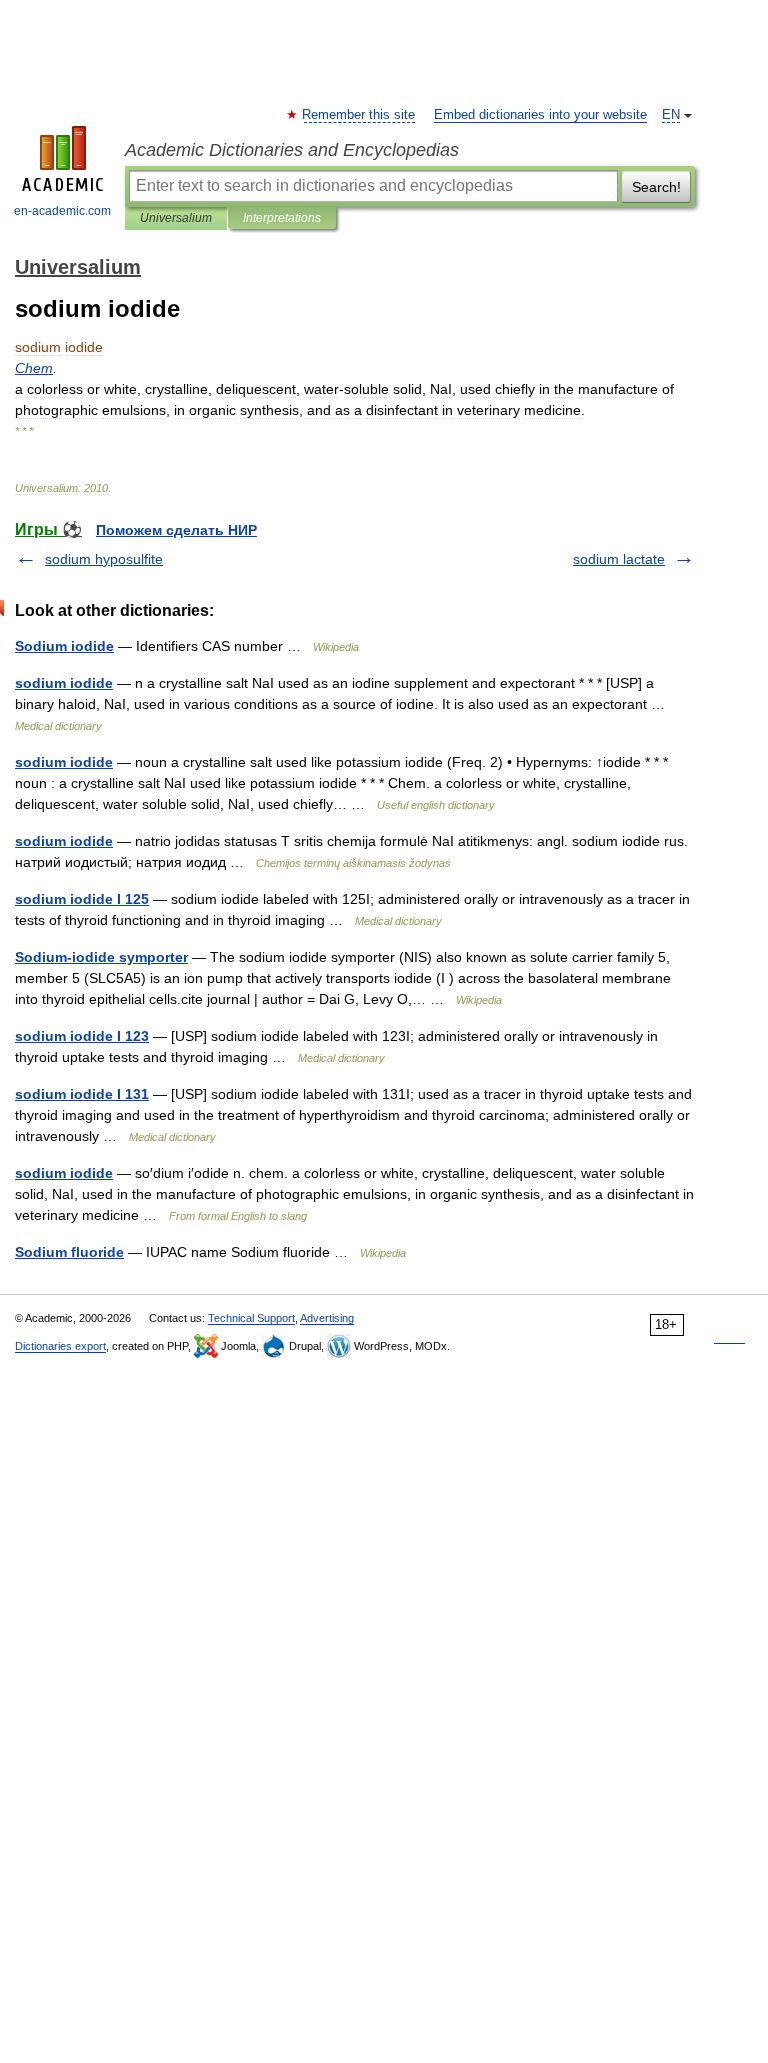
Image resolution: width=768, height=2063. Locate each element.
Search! (656, 187)
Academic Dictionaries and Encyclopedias (292, 150)
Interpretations (282, 218)
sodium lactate (619, 559)
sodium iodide (64, 683)
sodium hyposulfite (104, 559)
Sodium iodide (64, 646)
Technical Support (251, 1318)
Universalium (176, 218)
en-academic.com (62, 211)
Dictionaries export (60, 1346)
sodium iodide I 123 (82, 1036)
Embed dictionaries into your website (540, 115)
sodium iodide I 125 (82, 899)
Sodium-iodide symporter (101, 957)
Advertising (327, 1318)
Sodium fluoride (69, 1252)
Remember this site (359, 115)
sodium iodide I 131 (82, 1094)
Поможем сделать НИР (176, 530)
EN (671, 115)
